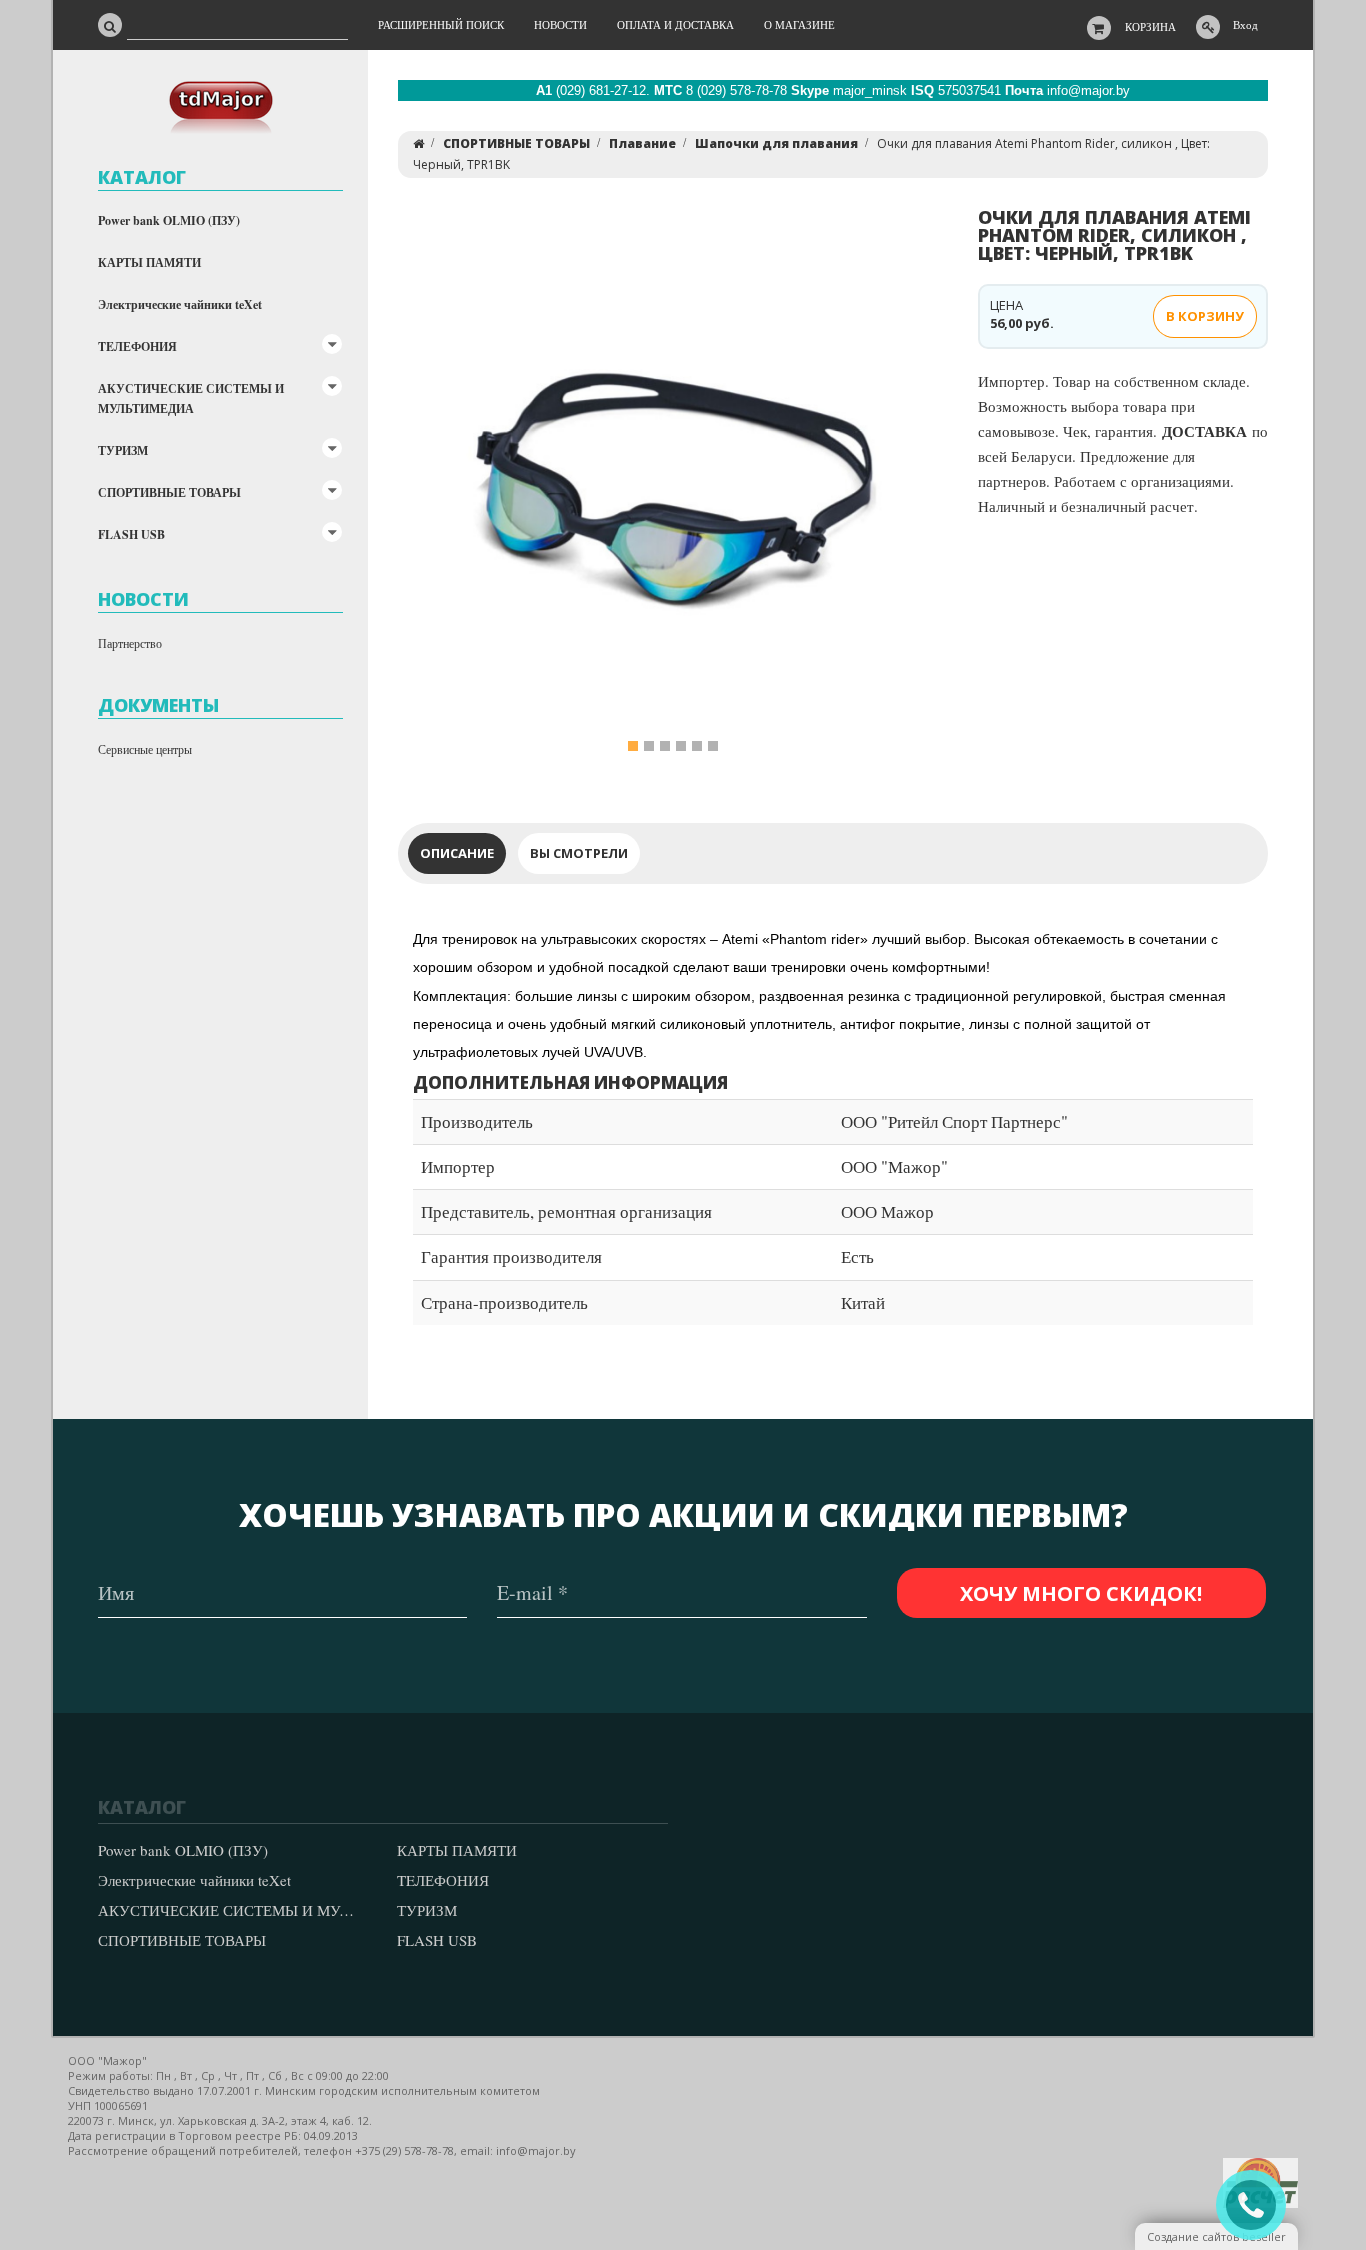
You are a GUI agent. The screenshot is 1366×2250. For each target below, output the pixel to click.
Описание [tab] (457, 853)
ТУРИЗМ (123, 450)
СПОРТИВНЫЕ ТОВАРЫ (169, 492)
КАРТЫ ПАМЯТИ (149, 262)
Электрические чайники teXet (180, 304)
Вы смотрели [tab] (579, 853)
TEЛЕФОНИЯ (137, 346)
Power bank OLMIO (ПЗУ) (169, 220)
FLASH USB (131, 534)
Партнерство (130, 643)
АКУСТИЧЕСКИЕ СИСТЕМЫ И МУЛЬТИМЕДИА (191, 398)
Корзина (1150, 26)
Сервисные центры (145, 749)
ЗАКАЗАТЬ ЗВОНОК (1259, 2205)
